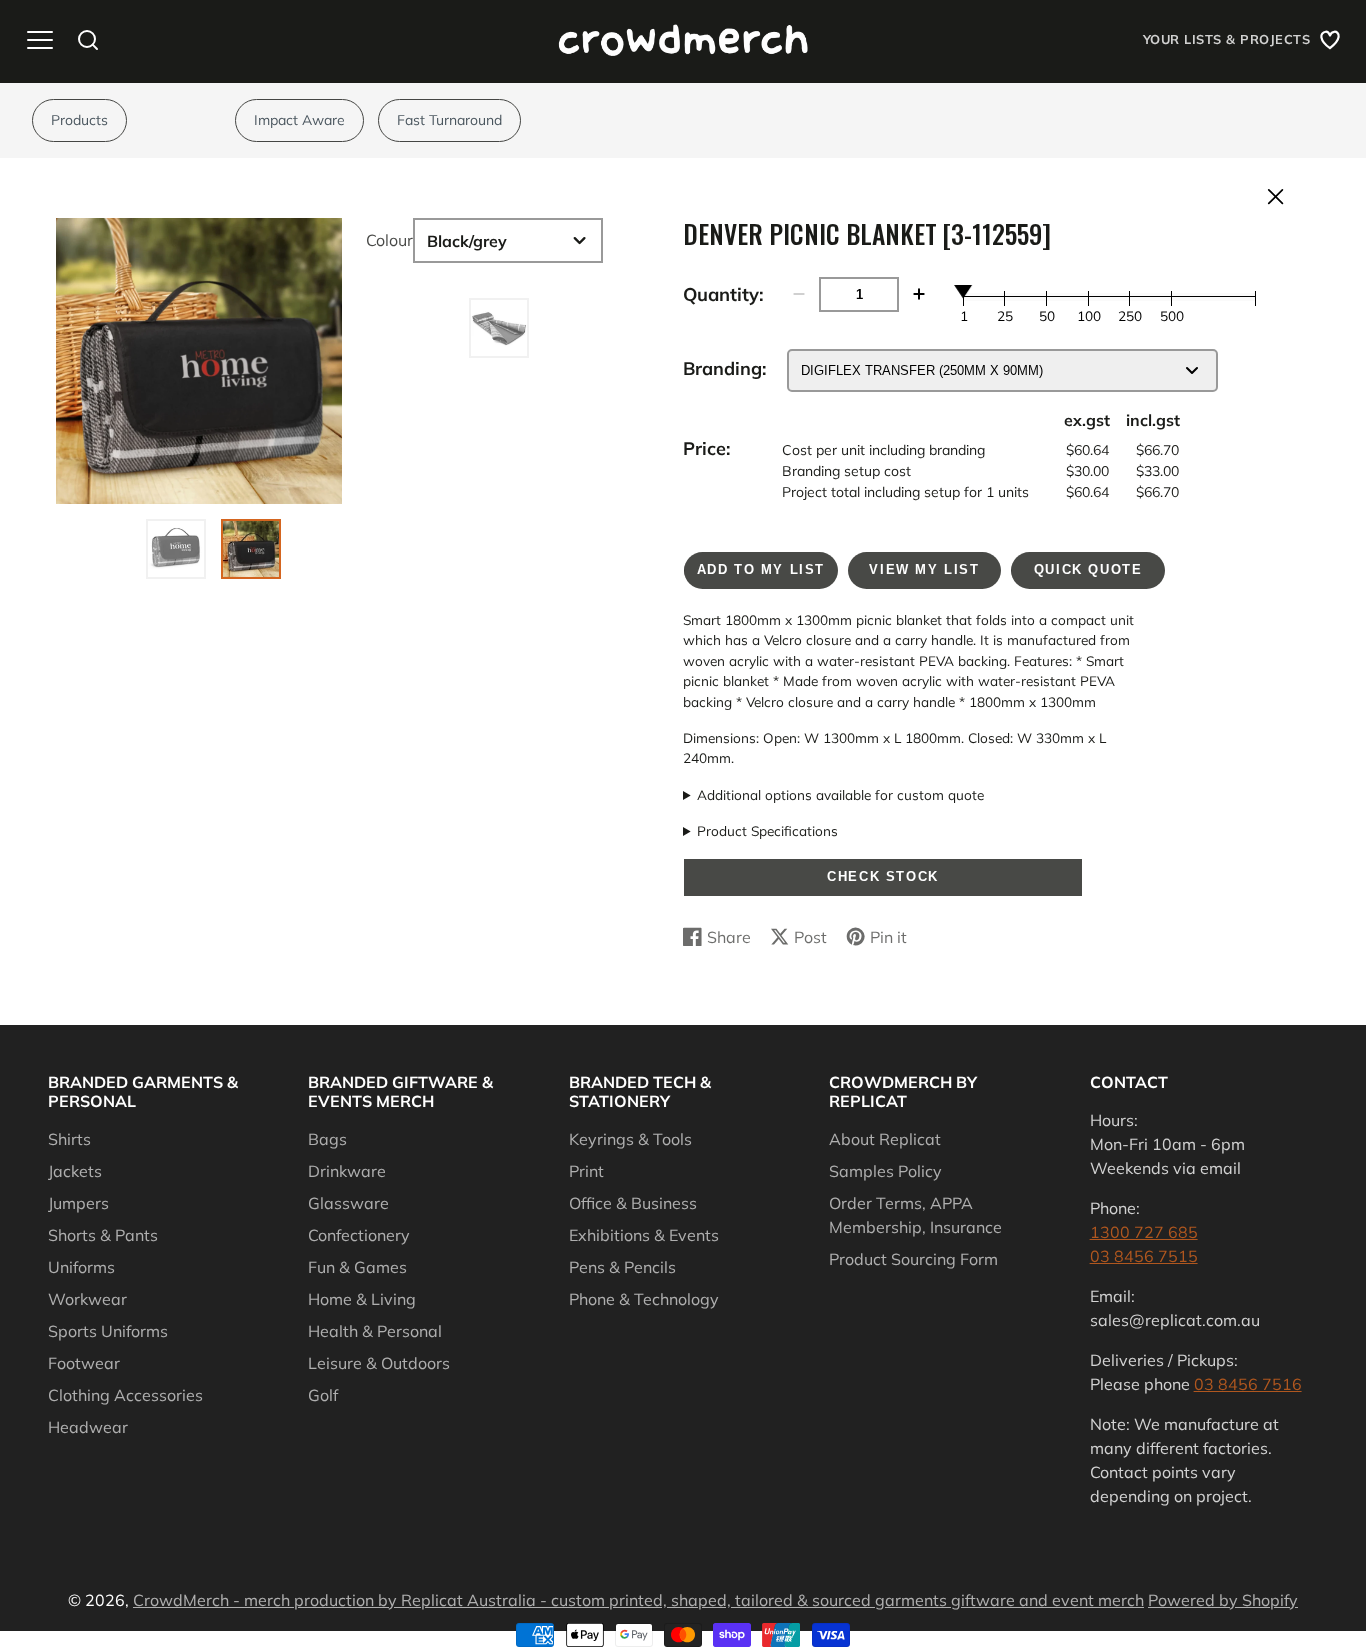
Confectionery (359, 1235)
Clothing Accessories (125, 1395)
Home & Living (362, 1299)
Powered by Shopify (1223, 1600)
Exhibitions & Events (644, 1235)
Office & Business (633, 1203)
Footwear (84, 1363)
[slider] (964, 291)
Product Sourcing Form (913, 1259)
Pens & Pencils (622, 1267)
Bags (327, 1139)
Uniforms (81, 1267)
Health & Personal (375, 1331)
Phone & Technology (644, 1299)
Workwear (87, 1299)
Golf (323, 1395)
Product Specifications (767, 830)
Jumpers (78, 1203)
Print (586, 1171)
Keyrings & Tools (630, 1139)
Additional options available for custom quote (840, 794)
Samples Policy (885, 1171)
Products (79, 120)
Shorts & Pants (103, 1235)
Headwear (88, 1427)
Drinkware (347, 1171)
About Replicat (885, 1139)
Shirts (69, 1139)
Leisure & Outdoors (379, 1363)
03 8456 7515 (1144, 1256)
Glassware (348, 1203)
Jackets (75, 1171)
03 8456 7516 (1248, 1384)
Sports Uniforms (108, 1331)
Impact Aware (299, 120)
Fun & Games (357, 1267)
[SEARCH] (88, 40)
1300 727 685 (1144, 1232)
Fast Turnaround (449, 120)
